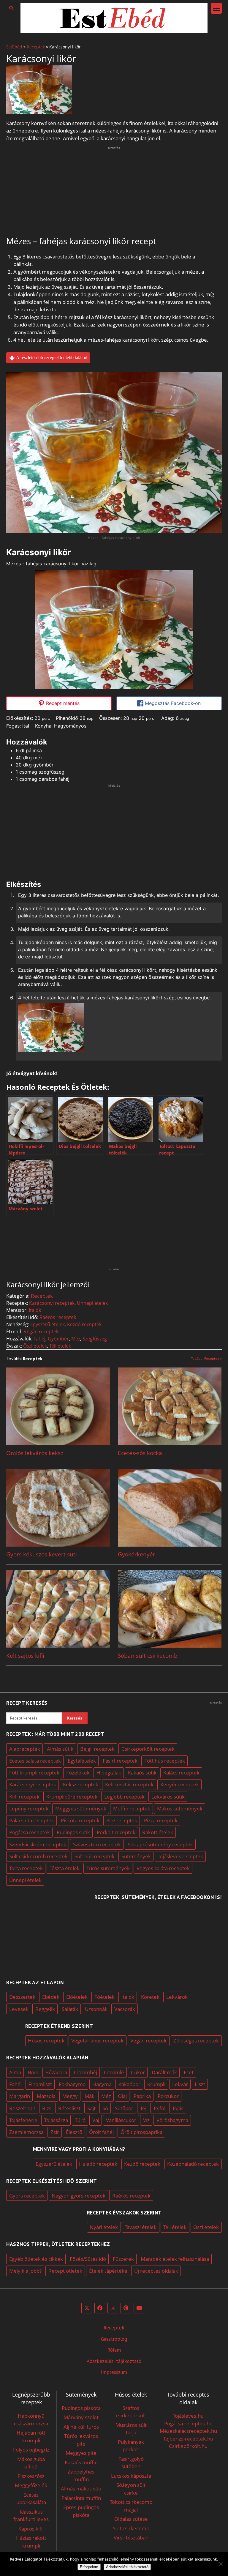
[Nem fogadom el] (221, 2564)
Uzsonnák (96, 2009)
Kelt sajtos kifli (25, 1656)
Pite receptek (122, 1820)
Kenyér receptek (180, 1784)
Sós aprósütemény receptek (160, 1844)
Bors (33, 2072)
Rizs (47, 2108)
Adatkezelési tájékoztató (114, 2361)
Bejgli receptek (97, 1749)
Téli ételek (60, 1346)
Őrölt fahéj (101, 2132)
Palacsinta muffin (81, 2498)
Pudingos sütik (73, 1832)
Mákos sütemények (180, 1808)
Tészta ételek (65, 1868)
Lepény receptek (29, 1808)
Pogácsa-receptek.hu (188, 2423)
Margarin (20, 2096)
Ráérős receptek (58, 1317)
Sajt (91, 2108)
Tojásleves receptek (180, 1856)
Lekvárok (177, 1997)
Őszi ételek (35, 1346)
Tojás (178, 2108)
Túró (80, 2120)
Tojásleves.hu (188, 2416)
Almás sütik (60, 1749)
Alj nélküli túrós (81, 2427)
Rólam (114, 2350)
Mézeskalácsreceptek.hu (188, 2431)
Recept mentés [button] (62, 703)
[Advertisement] (114, 192)
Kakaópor (129, 2084)
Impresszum (114, 2372)
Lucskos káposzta (131, 2476)
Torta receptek (26, 1868)
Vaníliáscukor (121, 2120)
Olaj (122, 2096)
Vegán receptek (41, 1332)
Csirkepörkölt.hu (188, 2446)
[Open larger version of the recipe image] (114, 630)
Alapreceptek (25, 1749)
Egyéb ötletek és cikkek (36, 2259)
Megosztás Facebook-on (172, 703)
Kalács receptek (181, 1773)
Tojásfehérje (23, 2120)
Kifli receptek (24, 1797)
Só (105, 2108)
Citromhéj (85, 2072)
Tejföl (159, 2108)
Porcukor (168, 2096)
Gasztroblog (114, 2339)
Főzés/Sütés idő (88, 2259)
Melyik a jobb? (25, 2271)
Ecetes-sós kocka (140, 1453)
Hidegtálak (109, 1773)
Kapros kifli (31, 2529)
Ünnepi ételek (92, 1303)
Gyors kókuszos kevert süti (42, 1554)
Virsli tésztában (131, 2538)
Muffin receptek (132, 1808)
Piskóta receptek (80, 1820)
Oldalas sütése (131, 2519)
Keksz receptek (81, 1784)
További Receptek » (206, 1358)
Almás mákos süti (81, 2489)
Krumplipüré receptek (72, 1797)
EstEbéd (14, 47)
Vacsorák (125, 2009)
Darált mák (164, 2072)
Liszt (200, 2084)
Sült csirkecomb (131, 2528)
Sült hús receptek (95, 1856)
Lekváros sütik (168, 1797)
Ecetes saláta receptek (35, 1761)
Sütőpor (124, 2108)
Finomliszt (40, 2084)
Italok (35, 1310)
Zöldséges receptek (196, 2041)
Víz (146, 2120)
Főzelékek (78, 1773)
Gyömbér (58, 1339)
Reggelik (45, 2009)
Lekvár (180, 2084)
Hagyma (102, 2084)
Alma (15, 2072)
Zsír (55, 2132)
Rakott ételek (158, 1832)
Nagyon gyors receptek (79, 2196)
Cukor (138, 2072)
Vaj (96, 2120)
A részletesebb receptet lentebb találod (51, 358)
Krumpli (156, 2084)
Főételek (104, 1997)
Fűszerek (123, 2259)
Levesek (19, 2009)
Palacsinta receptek (32, 1820)
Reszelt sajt (22, 2108)
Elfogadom (89, 2567)
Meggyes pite (81, 2453)
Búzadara (56, 2072)
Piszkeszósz (31, 2476)
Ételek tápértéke (108, 2271)
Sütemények (136, 1856)
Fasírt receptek (120, 1761)
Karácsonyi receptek (52, 1303)
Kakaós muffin (81, 2462)
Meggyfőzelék (31, 2485)
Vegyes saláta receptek (163, 1868)
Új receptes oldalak (156, 2271)
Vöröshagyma (172, 2120)
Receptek (36, 47)
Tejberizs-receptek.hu (188, 2439)
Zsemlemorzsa (26, 2132)
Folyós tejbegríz (31, 2450)
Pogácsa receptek (30, 1832)
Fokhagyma (72, 2084)
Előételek (77, 1997)
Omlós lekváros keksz (35, 1453)
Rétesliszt (69, 2108)
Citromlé (114, 2072)
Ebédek (51, 1997)
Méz (76, 1339)
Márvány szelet (81, 2417)
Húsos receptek (46, 2041)
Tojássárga (56, 2120)
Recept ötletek (65, 2271)
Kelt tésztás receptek (129, 1784)
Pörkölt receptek (116, 1832)
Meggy (70, 2096)
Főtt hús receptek (165, 1761)
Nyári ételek (104, 2227)
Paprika (142, 2096)
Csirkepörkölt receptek (148, 1749)
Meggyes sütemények (81, 1808)
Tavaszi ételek (141, 2227)
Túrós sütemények (108, 1868)
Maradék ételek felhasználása (175, 2259)
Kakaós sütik (142, 1773)
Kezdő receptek (84, 1324)
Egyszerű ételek (47, 1324)
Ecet (189, 2072)
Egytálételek (82, 1761)
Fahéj (39, 1339)
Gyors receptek (27, 2196)
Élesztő (74, 2132)
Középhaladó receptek (193, 2164)
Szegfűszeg (95, 1339)
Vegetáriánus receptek (97, 2041)
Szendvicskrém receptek (38, 1844)
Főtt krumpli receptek (34, 1773)
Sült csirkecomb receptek (38, 1856)
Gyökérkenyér (137, 1554)
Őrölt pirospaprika (141, 2132)
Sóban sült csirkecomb (148, 1656)
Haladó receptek (98, 2164)
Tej (143, 2108)
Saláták (70, 2009)
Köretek (150, 1997)
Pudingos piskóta (81, 2408)
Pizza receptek (161, 1820)
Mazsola (46, 2096)
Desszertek (22, 1997)
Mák (90, 2096)
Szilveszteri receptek (97, 1844)
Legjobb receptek (124, 1797)
